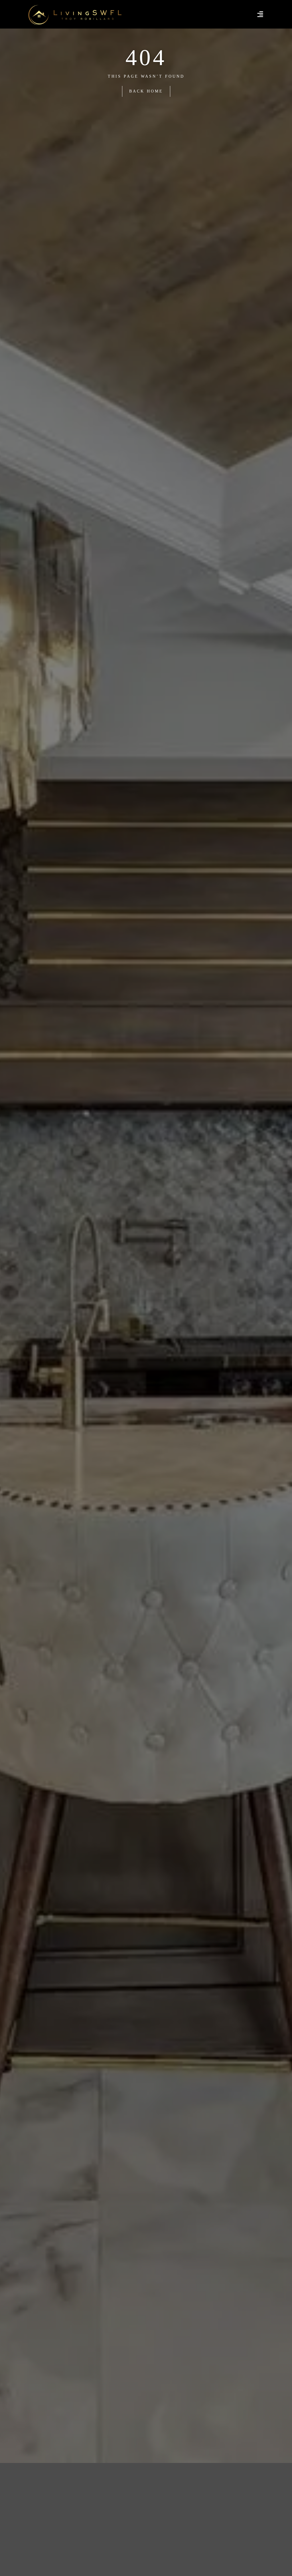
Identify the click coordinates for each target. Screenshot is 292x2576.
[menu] (260, 14)
